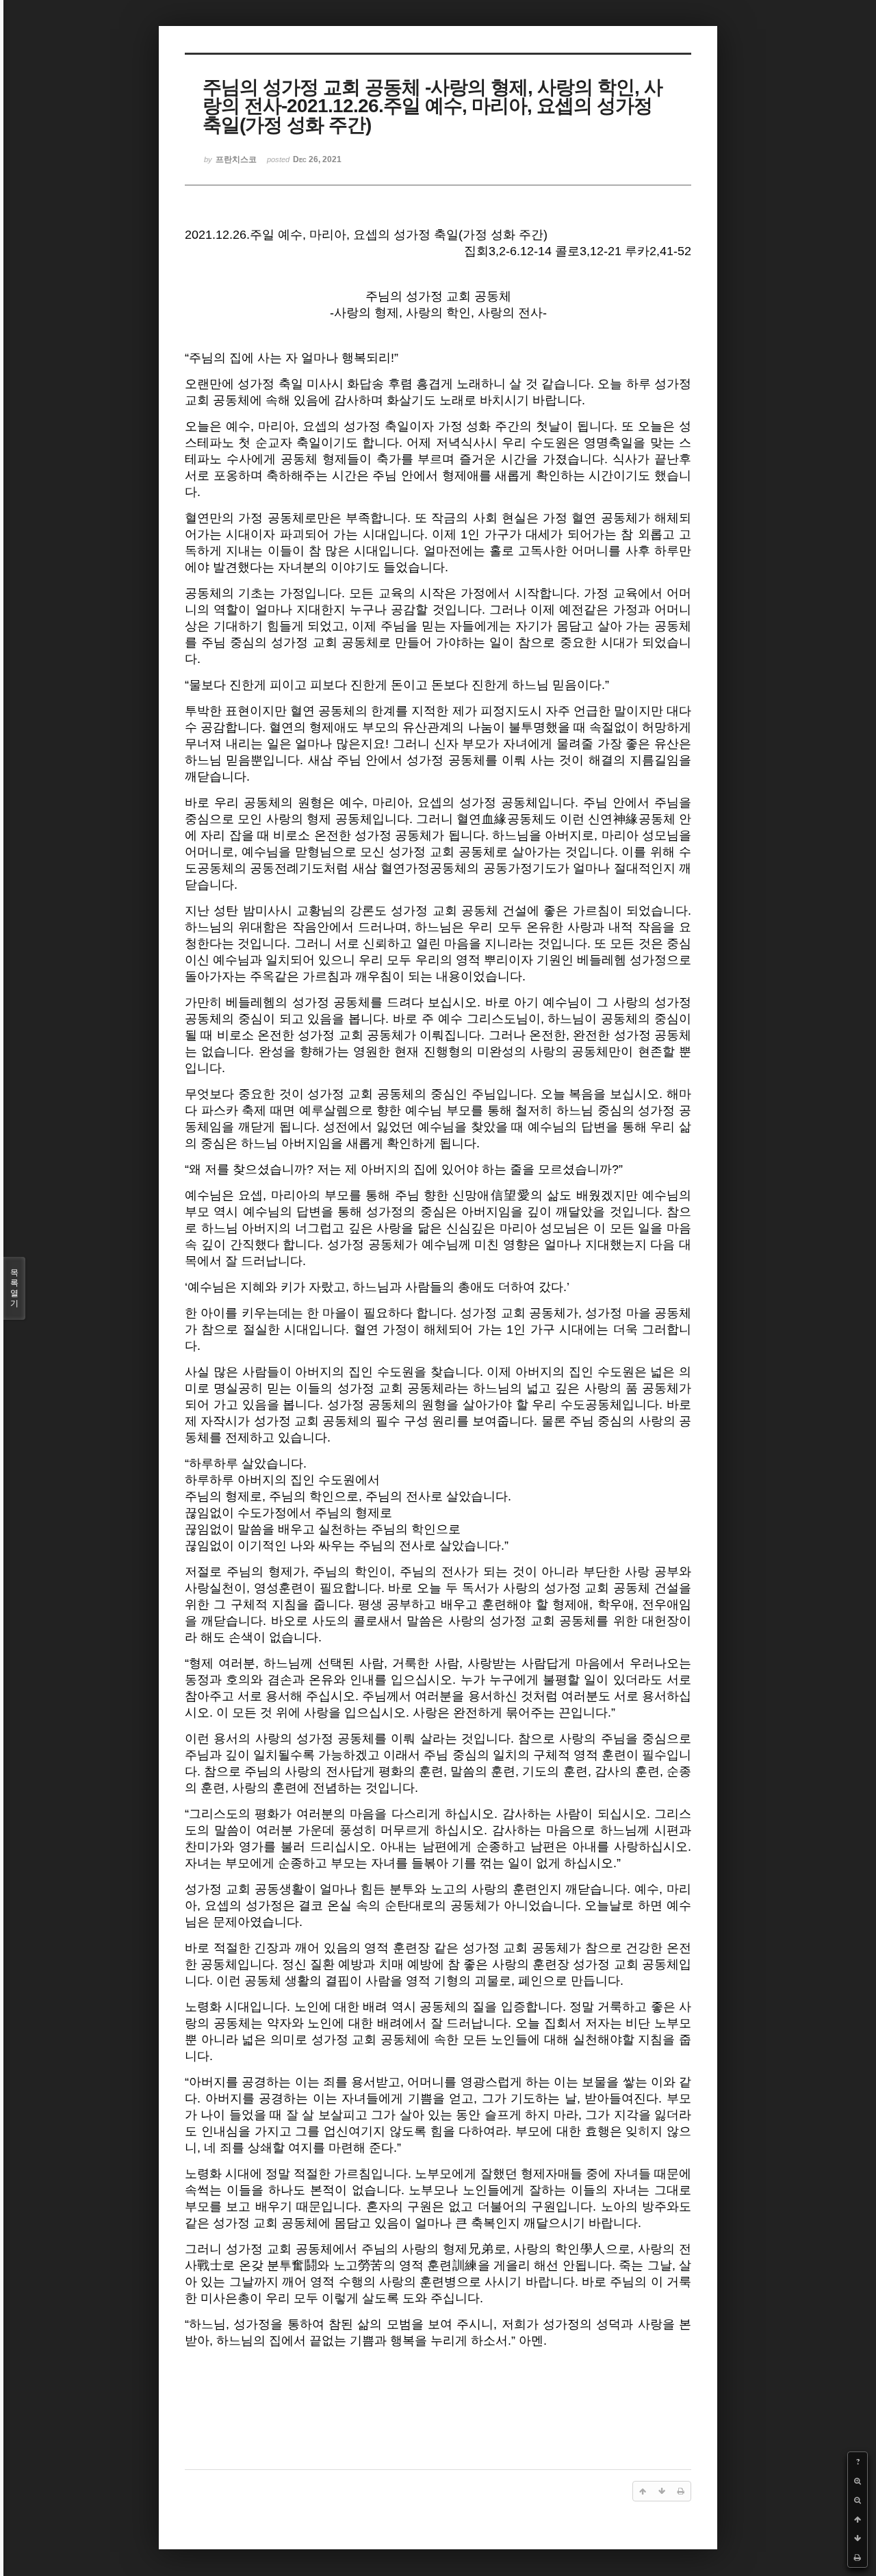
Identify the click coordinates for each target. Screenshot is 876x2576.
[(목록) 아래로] (858, 2538)
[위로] (858, 2519)
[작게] (858, 2500)
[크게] (858, 2481)
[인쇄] (858, 2558)
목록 (14, 1288)
